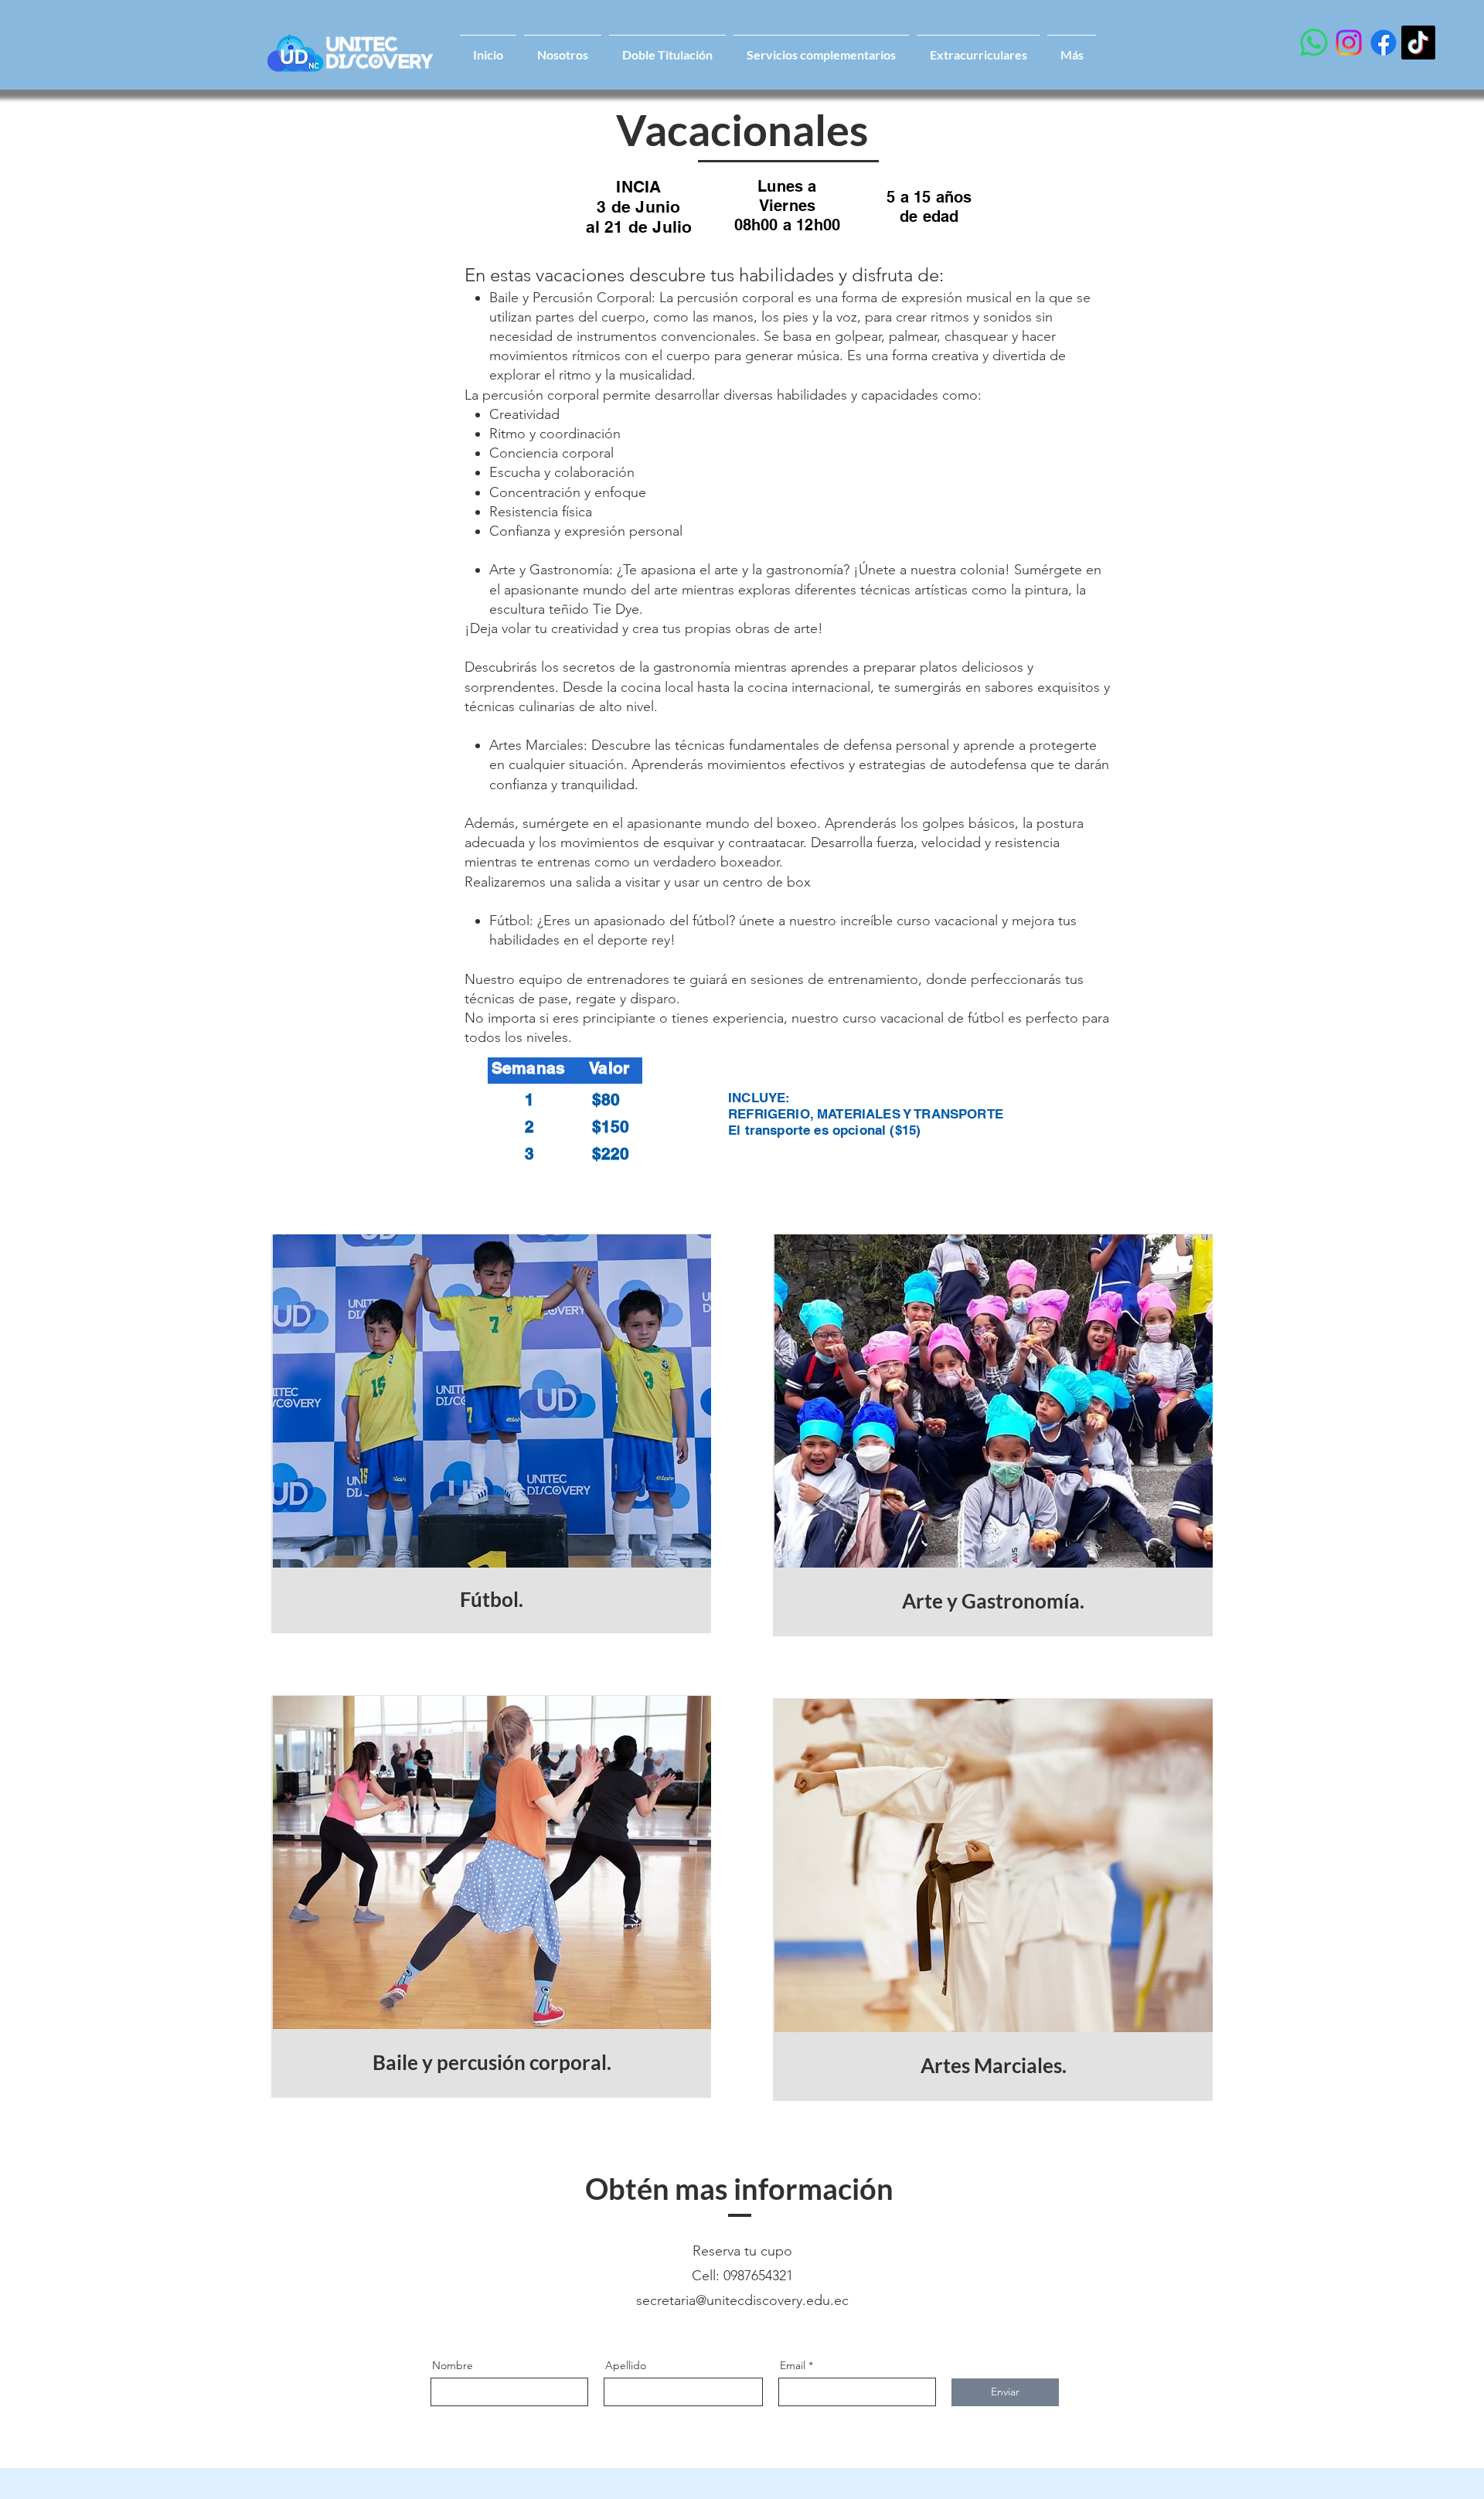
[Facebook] (1384, 43)
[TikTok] (1418, 43)
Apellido (626, 2365)
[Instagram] (1349, 43)
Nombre (453, 2365)
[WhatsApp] (1314, 43)
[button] (1072, 48)
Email (793, 2365)
